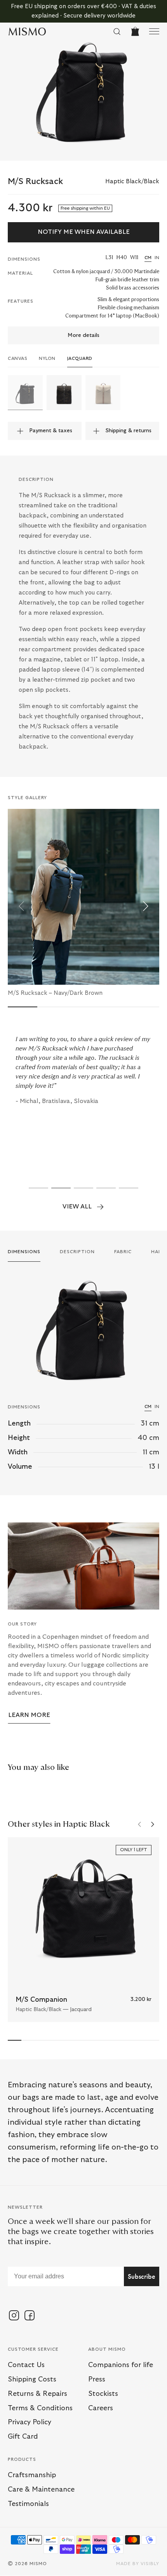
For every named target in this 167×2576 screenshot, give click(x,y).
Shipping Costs (32, 2380)
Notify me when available (84, 232)
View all (77, 1206)
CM (148, 258)
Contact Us (26, 2365)
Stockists (103, 2394)
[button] (21, 906)
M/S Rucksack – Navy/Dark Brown (55, 993)
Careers (101, 2408)
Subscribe (142, 2276)
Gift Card (23, 2437)
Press (97, 2380)
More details (83, 335)
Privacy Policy (30, 2422)
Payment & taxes (51, 431)
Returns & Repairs (37, 2394)
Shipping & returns (128, 431)
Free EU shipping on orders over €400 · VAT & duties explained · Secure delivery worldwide (83, 11)
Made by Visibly (138, 2564)
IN (157, 258)
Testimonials (28, 2504)
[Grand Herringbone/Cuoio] (103, 393)
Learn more (29, 1715)
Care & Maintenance (41, 2490)
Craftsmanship (32, 2475)
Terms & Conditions (40, 2408)
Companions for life (121, 2365)
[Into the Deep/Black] (64, 393)
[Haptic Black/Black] (25, 393)
